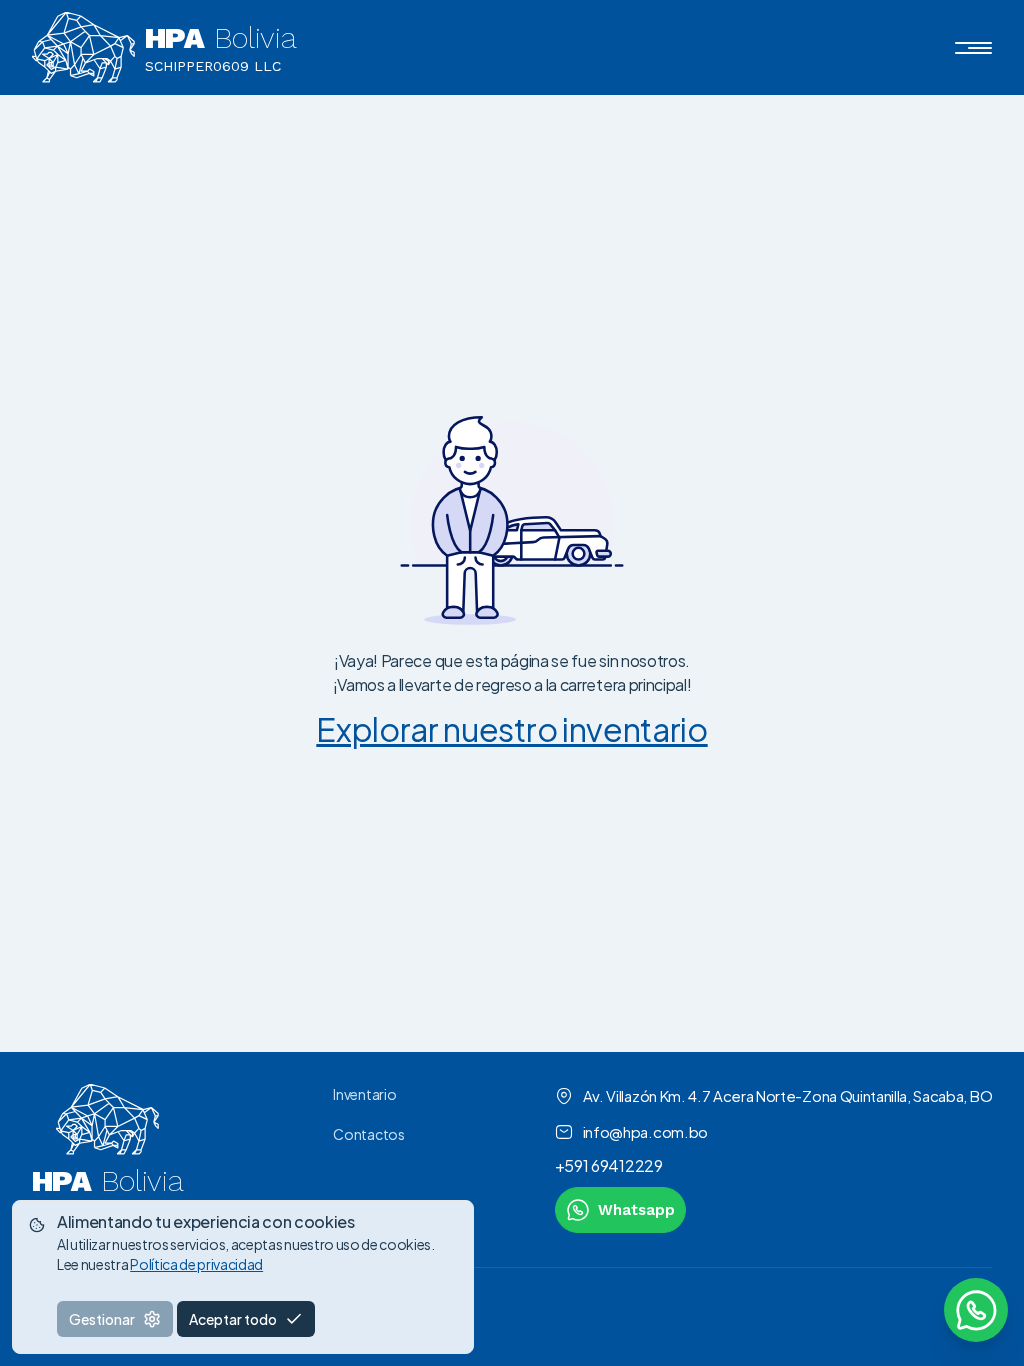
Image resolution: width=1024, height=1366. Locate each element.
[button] (973, 48)
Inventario (364, 1094)
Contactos (368, 1134)
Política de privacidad (196, 1264)
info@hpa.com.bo (645, 1131)
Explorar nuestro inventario (511, 729)
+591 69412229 (609, 1165)
